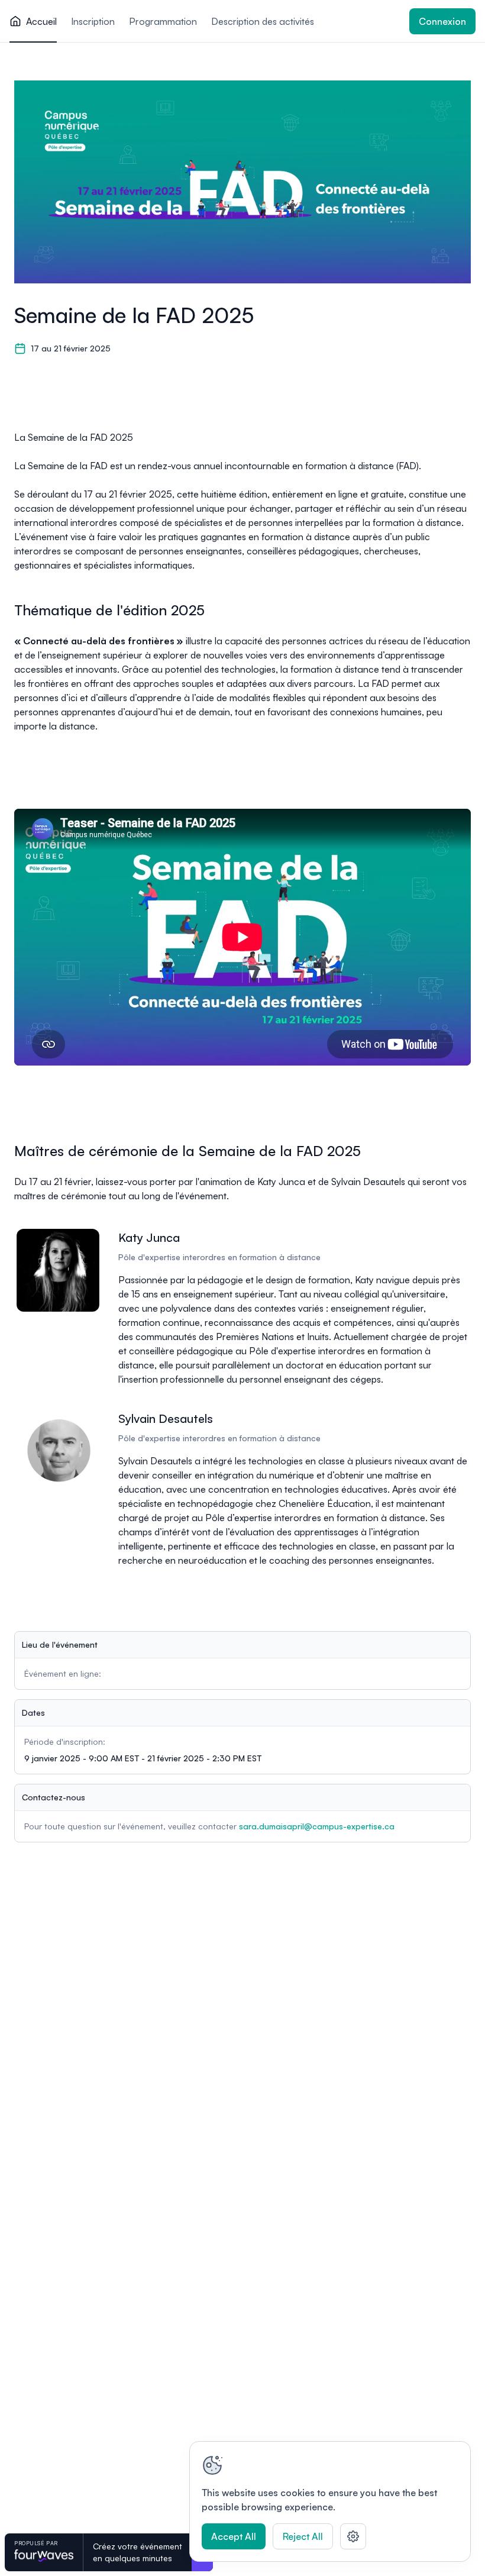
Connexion (442, 21)
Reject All (303, 2536)
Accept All (234, 2536)
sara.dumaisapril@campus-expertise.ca (317, 1826)
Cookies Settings (353, 2536)
